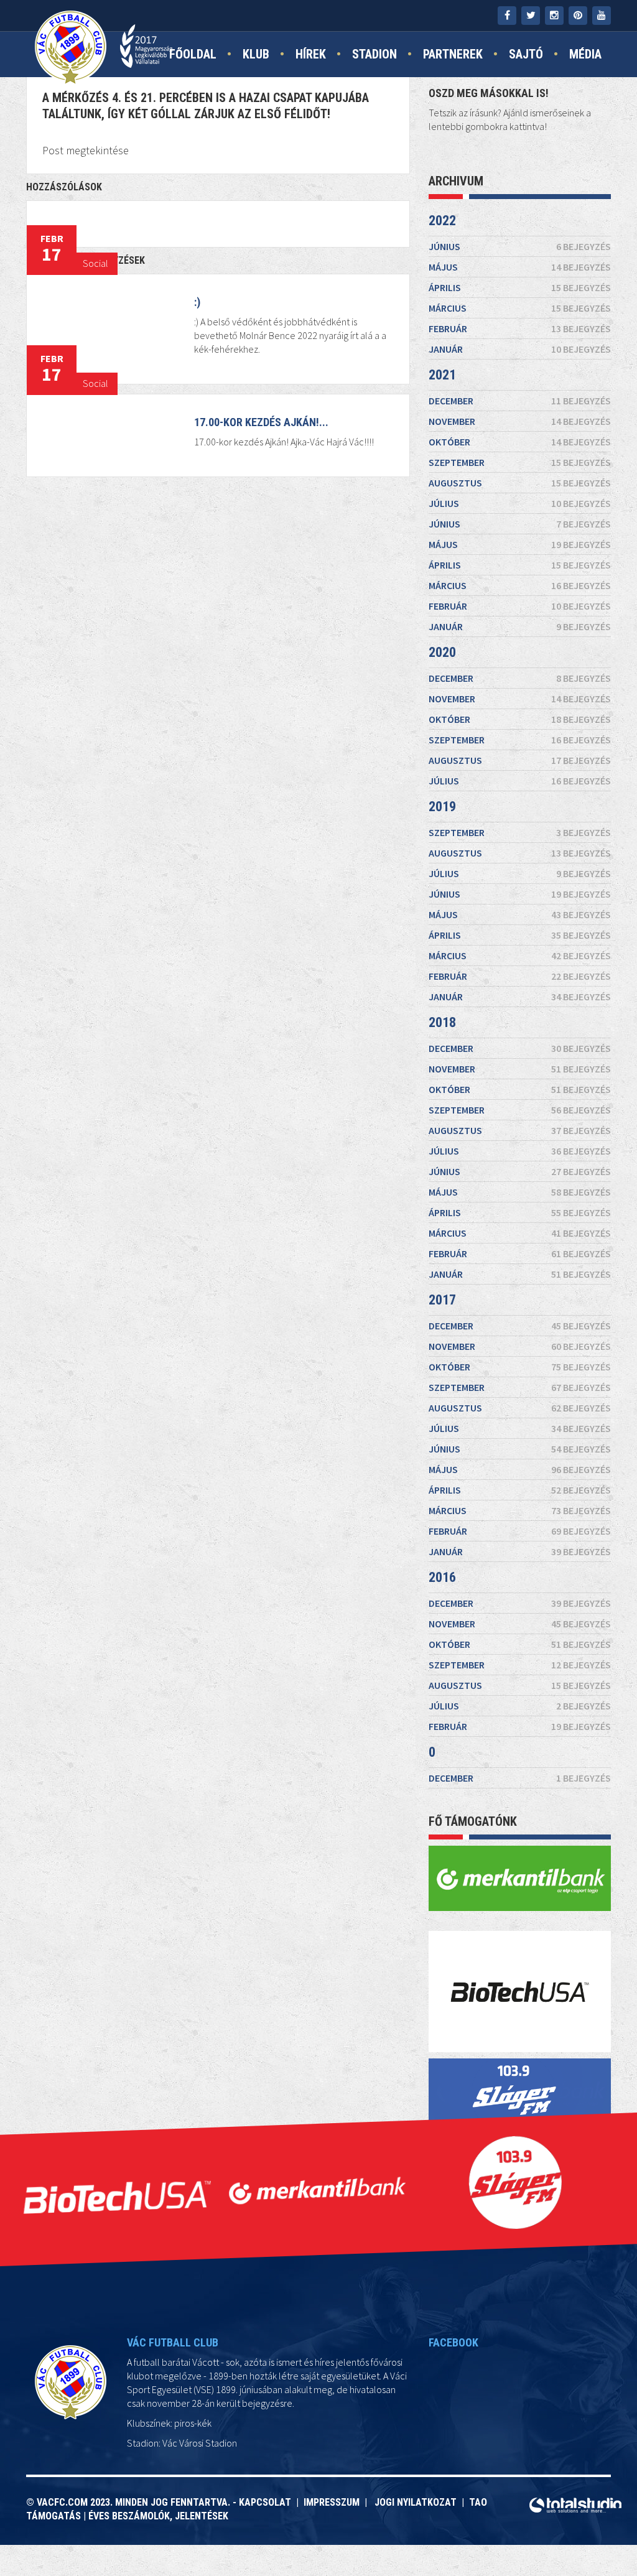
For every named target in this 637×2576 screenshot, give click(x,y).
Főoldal (193, 54)
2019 (442, 807)
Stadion (374, 54)
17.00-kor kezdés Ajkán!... (261, 422)
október (520, 442)
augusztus (520, 483)
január (520, 349)
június (520, 246)
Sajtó (526, 54)
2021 (442, 375)
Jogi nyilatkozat (414, 2502)
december (520, 401)
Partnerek (453, 54)
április (520, 287)
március (520, 308)
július (520, 503)
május (520, 267)
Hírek (311, 54)
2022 (442, 221)
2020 (442, 652)
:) (197, 302)
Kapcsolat (267, 2502)
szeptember (520, 462)
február (520, 328)
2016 (442, 1577)
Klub (256, 54)
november (520, 421)
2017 (442, 1300)
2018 (442, 1022)
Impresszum (334, 2502)
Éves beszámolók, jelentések (158, 2516)
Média (585, 54)
